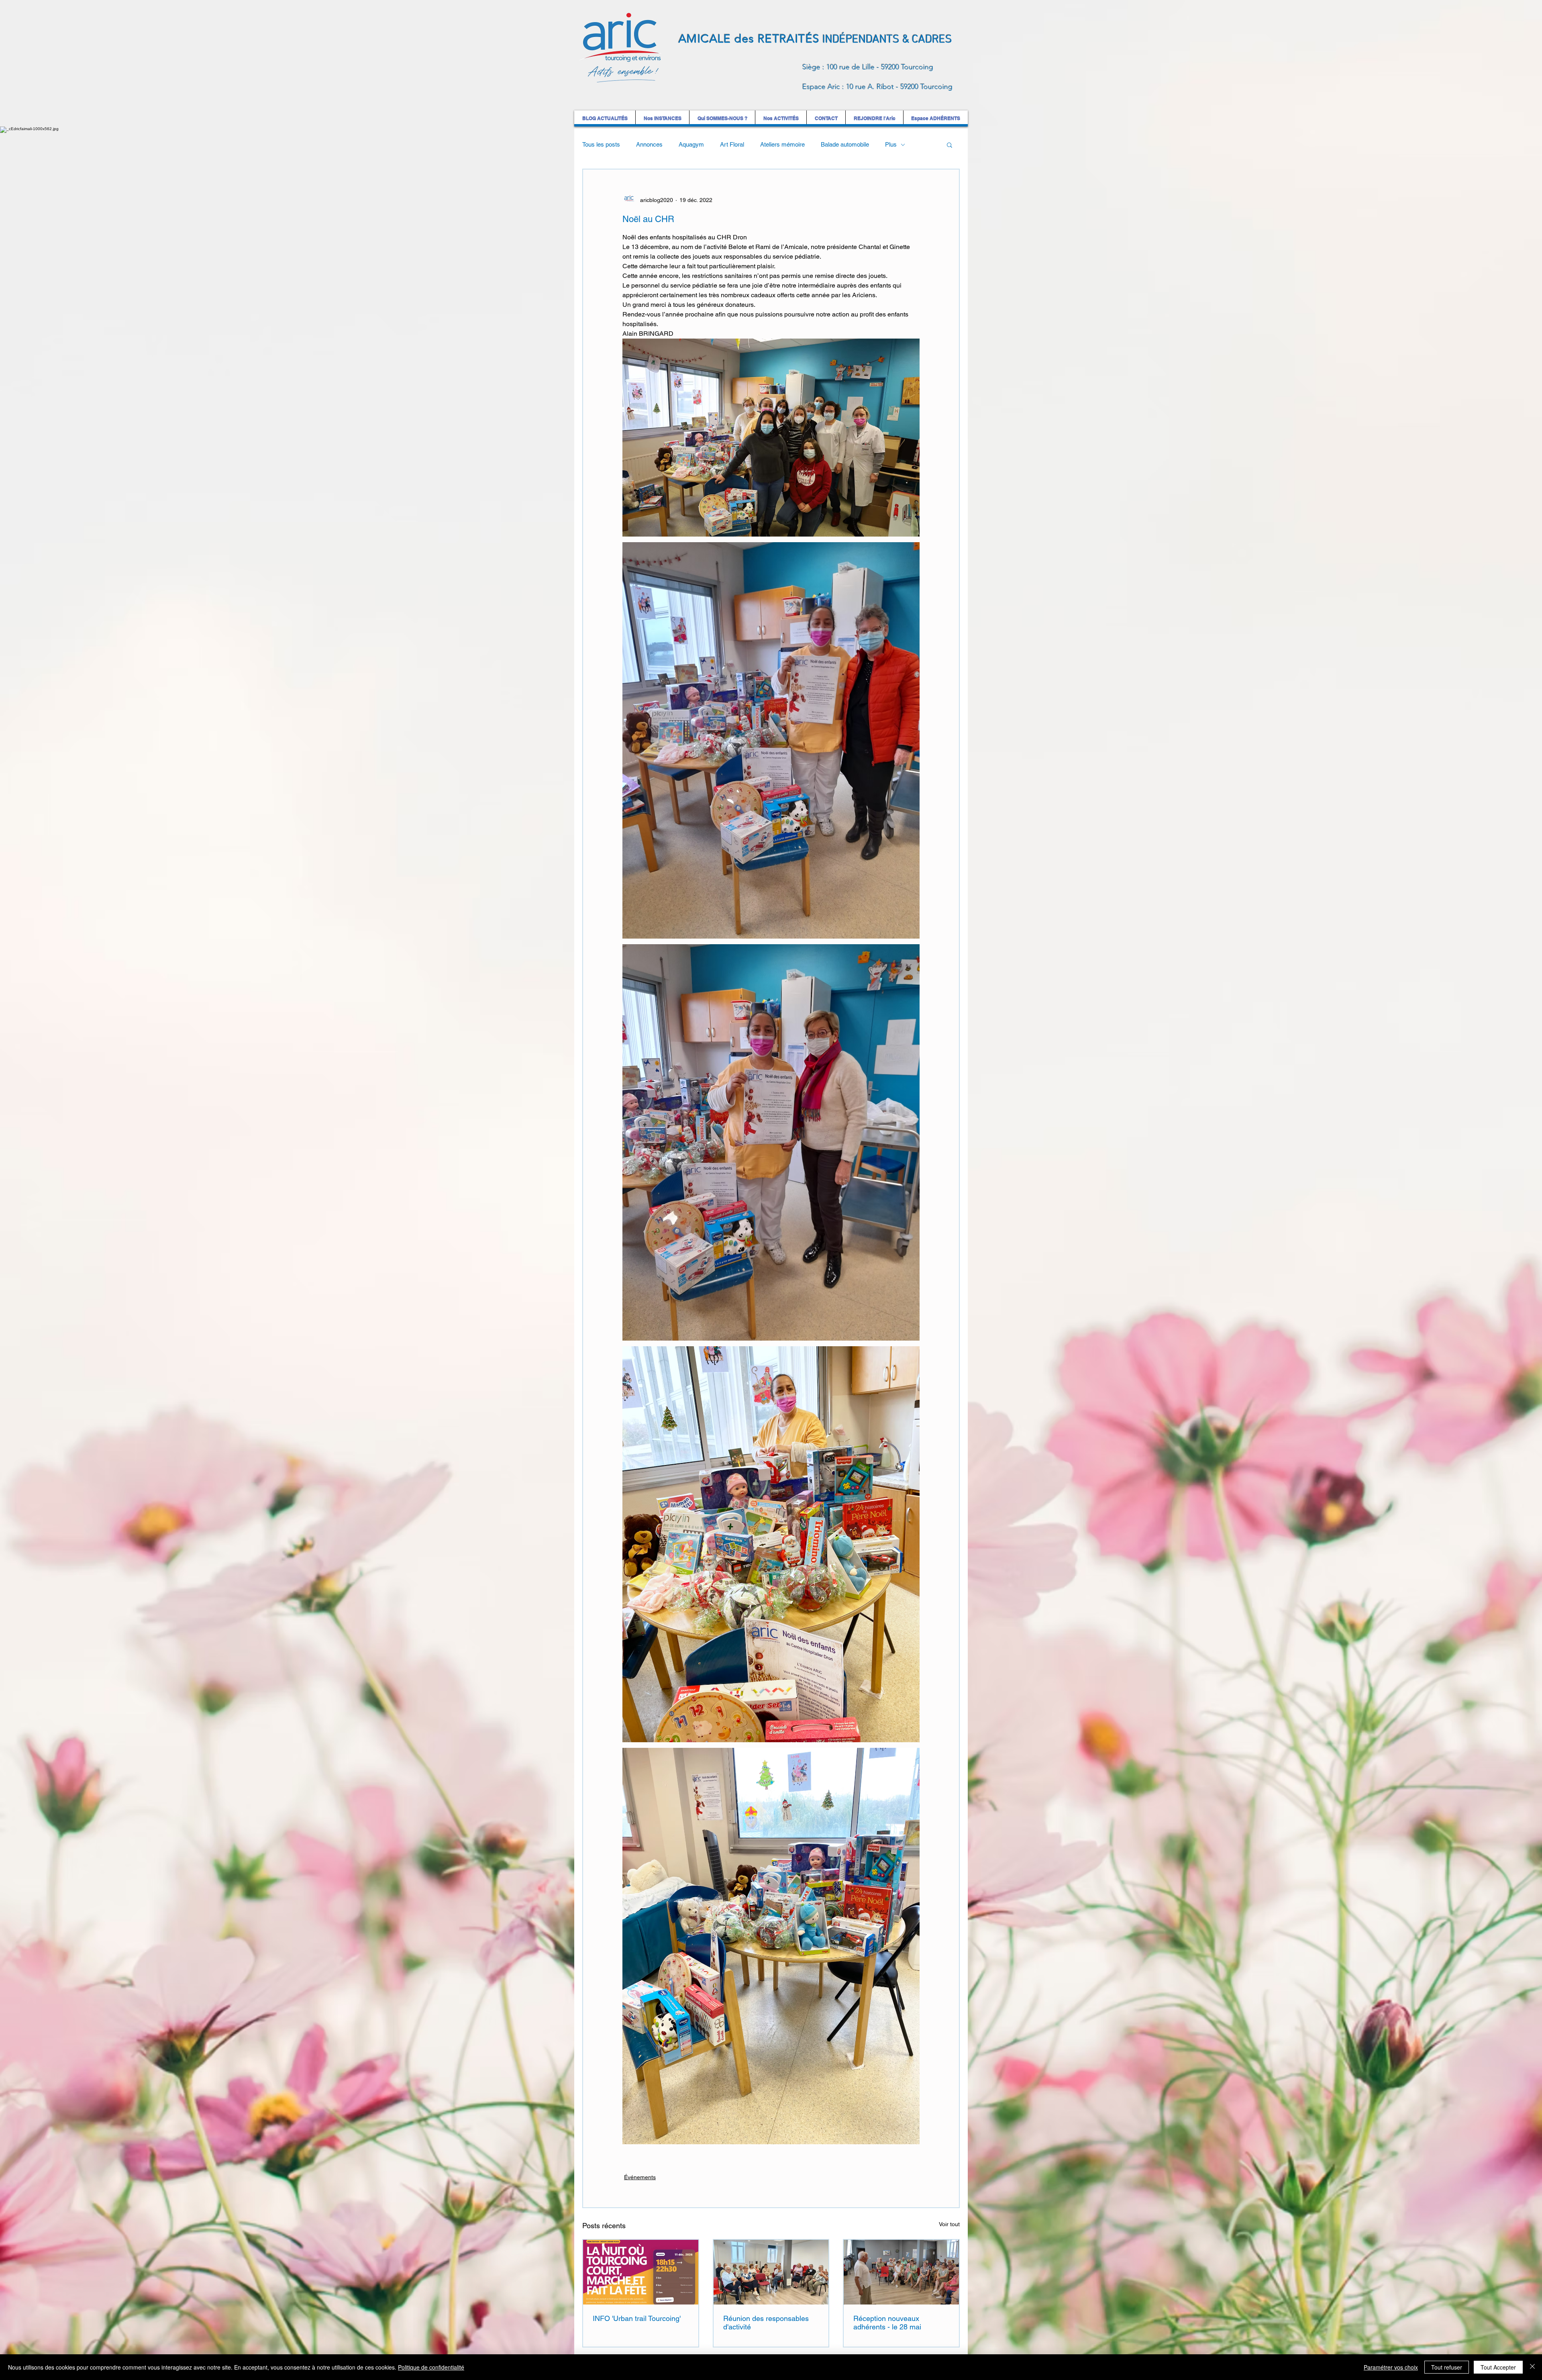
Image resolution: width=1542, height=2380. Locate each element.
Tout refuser (1447, 2367)
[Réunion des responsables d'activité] (771, 2272)
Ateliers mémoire (782, 144)
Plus (891, 144)
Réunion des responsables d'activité (766, 2323)
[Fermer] (1532, 2367)
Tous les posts (601, 144)
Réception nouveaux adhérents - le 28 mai (887, 2323)
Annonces (649, 144)
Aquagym (691, 144)
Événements (640, 2177)
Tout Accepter (1498, 2367)
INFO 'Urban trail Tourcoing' (637, 2318)
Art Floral (732, 144)
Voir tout (949, 2224)
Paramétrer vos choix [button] (1391, 2367)
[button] (949, 145)
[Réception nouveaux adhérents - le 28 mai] (901, 2272)
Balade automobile (845, 144)
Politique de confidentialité (431, 2367)
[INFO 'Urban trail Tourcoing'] (641, 2272)
